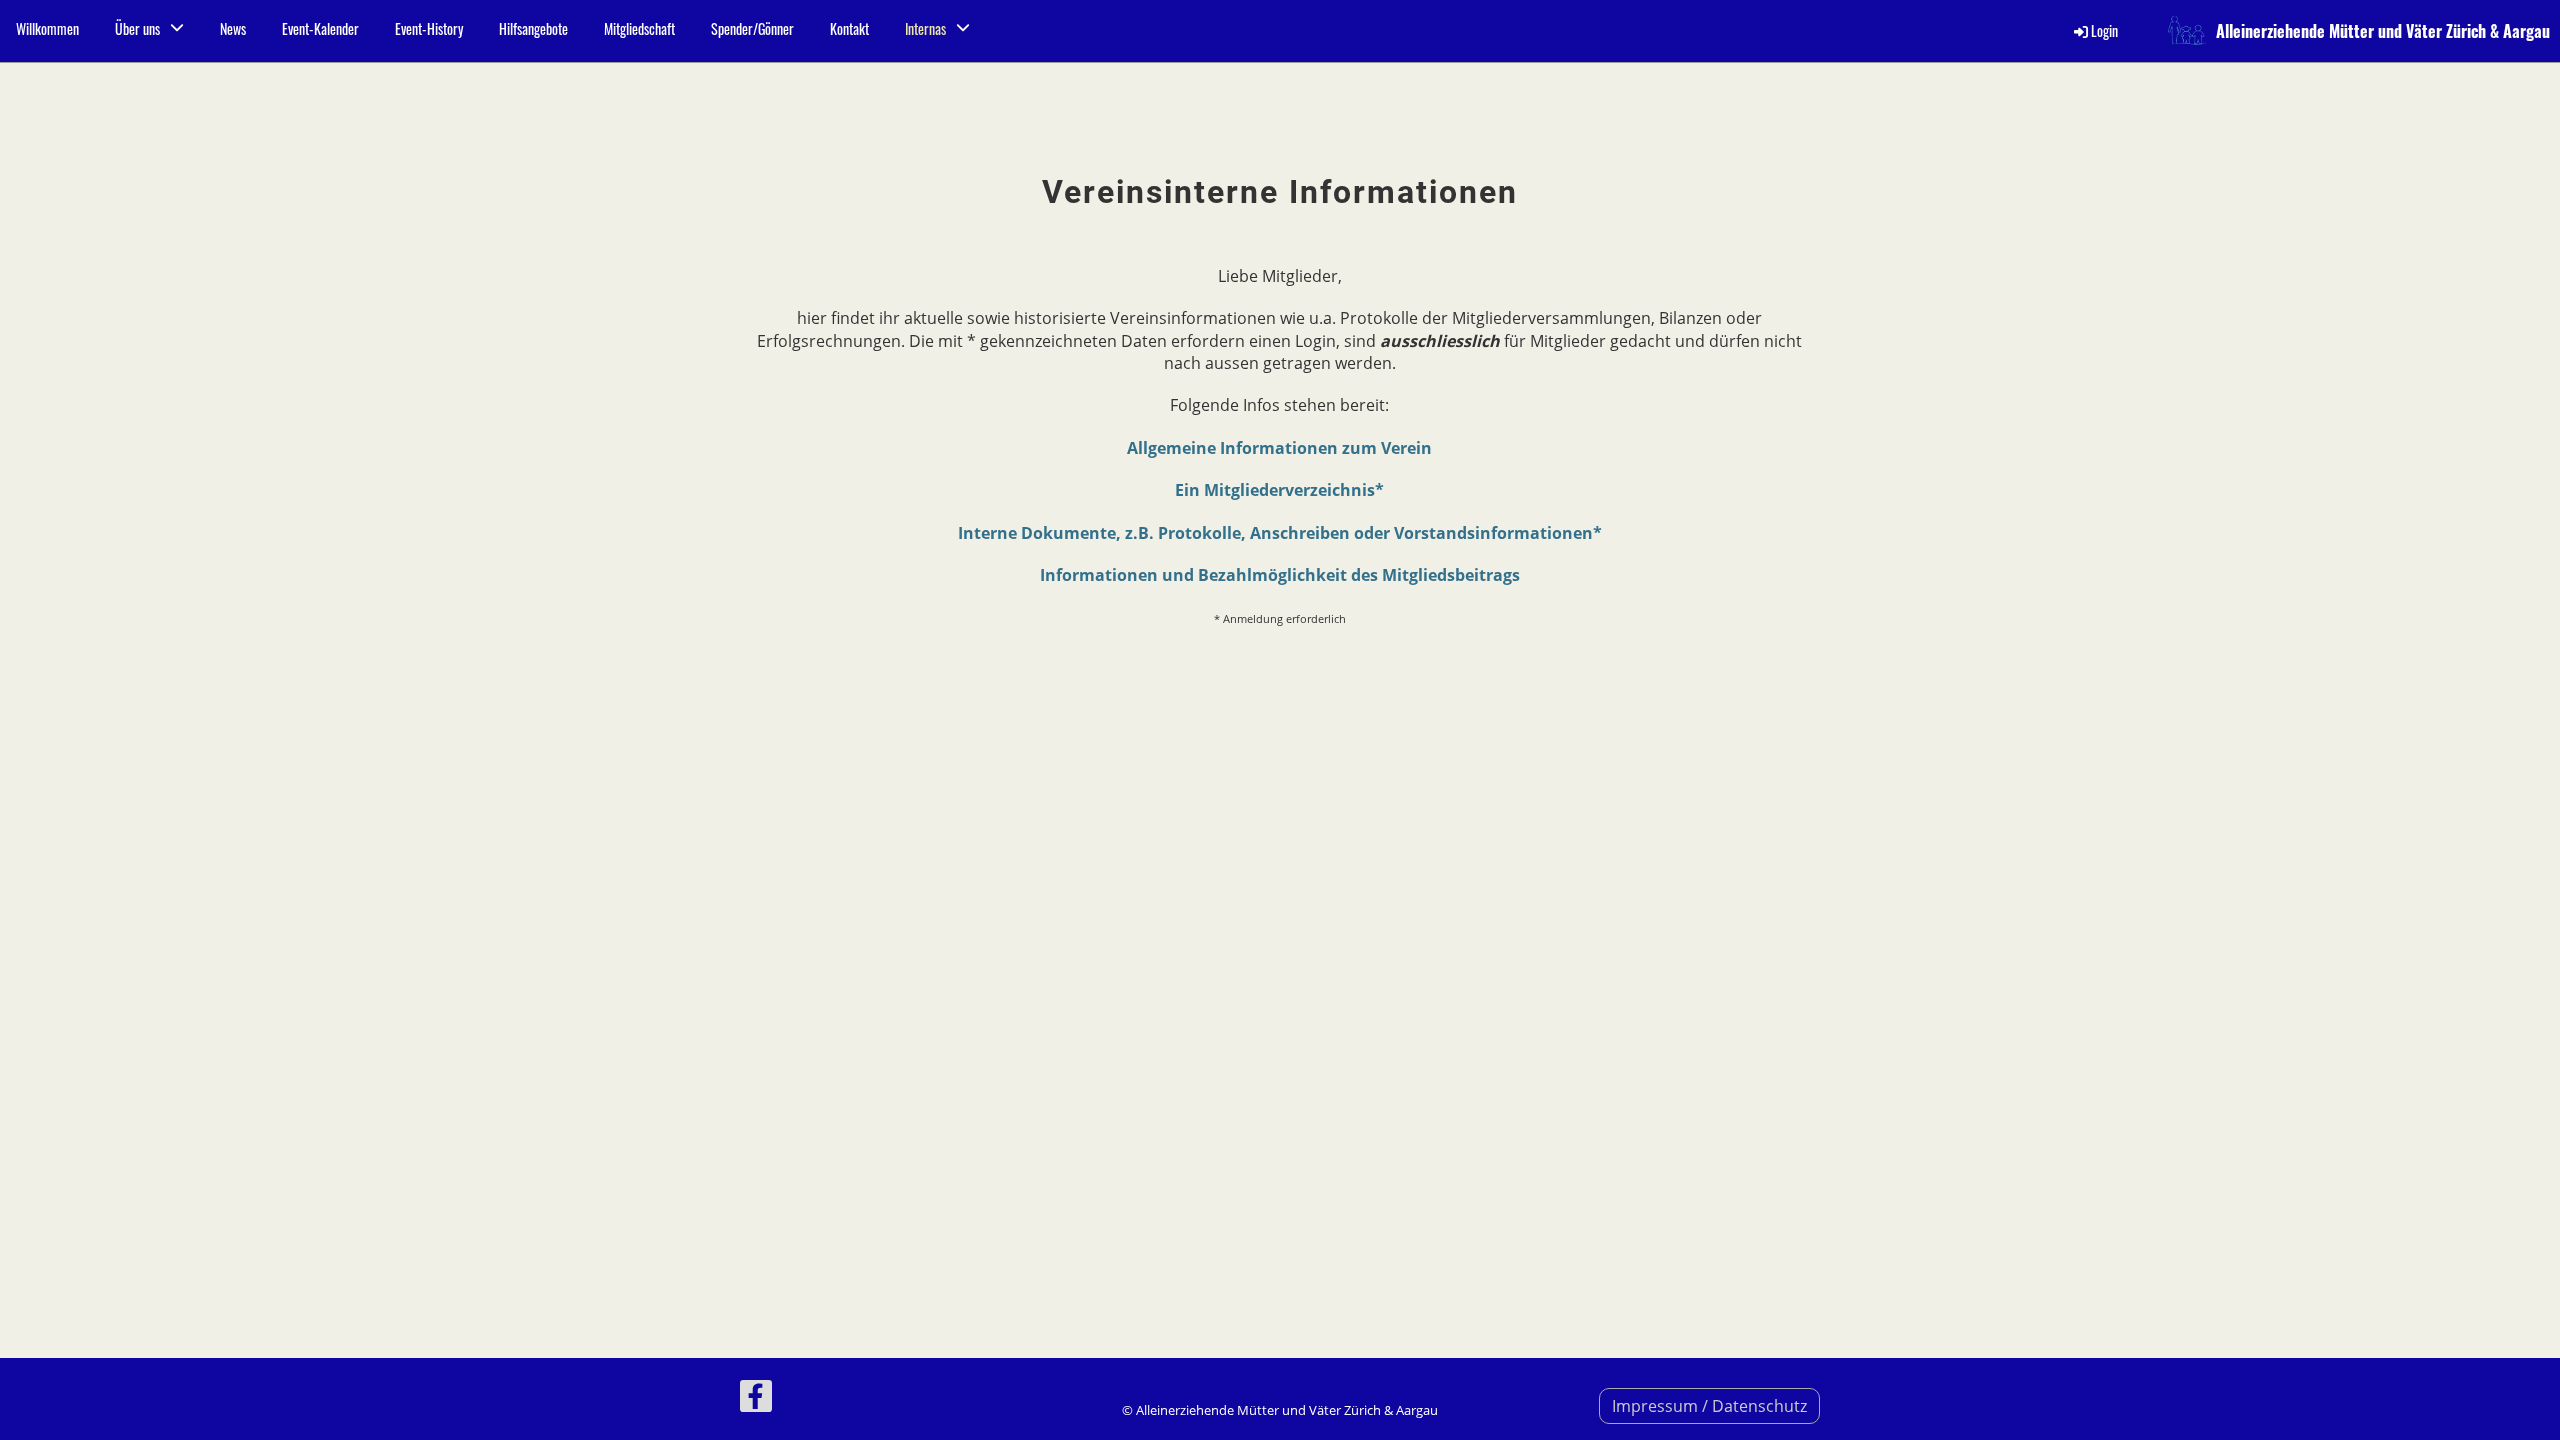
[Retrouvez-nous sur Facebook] (756, 1399)
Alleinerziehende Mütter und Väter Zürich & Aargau (2383, 31)
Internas (925, 28)
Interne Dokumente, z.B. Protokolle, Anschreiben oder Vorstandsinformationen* (1280, 533)
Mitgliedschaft (639, 28)
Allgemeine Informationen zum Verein (1279, 448)
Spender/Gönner (752, 28)
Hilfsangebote (533, 28)
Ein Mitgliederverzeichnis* (1279, 490)
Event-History (429, 28)
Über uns (137, 28)
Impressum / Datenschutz (1709, 1406)
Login (2104, 30)
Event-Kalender (320, 28)
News (233, 28)
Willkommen (47, 28)
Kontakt (849, 28)
